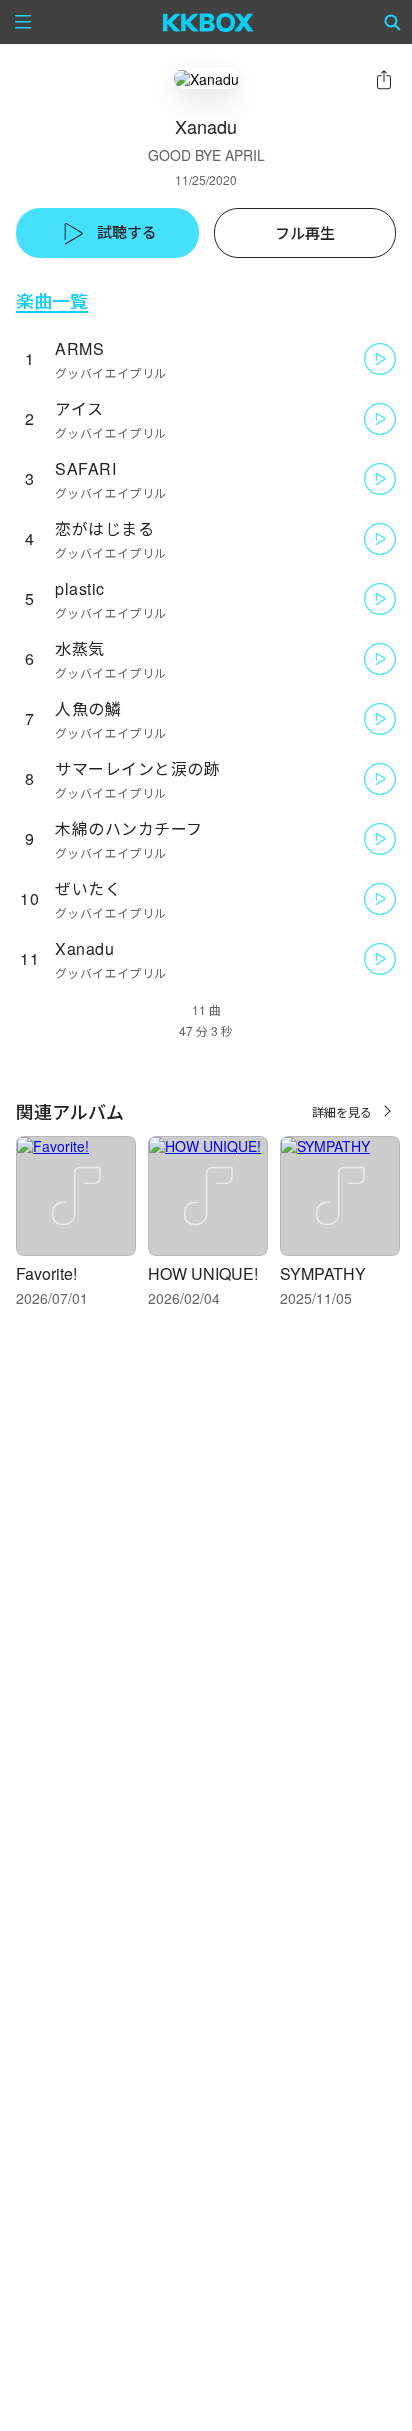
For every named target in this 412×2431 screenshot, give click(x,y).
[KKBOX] (208, 22)
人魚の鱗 (88, 708)
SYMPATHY (323, 1273)
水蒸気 (80, 648)
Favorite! (46, 1273)
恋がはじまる (104, 528)
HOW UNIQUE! (203, 1273)
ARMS (79, 348)
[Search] (393, 22)
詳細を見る (342, 1111)
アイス (79, 408)
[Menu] (23, 22)
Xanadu (84, 948)
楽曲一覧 (52, 300)
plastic (80, 588)
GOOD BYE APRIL (206, 155)
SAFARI (85, 468)
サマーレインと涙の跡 (137, 768)
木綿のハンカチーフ (129, 828)
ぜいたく (88, 888)
